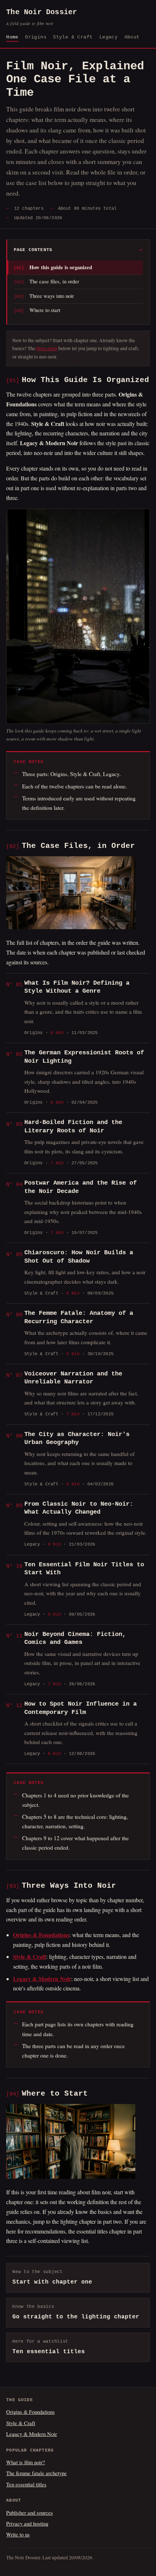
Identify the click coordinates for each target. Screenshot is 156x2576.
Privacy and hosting (27, 2523)
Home (12, 37)
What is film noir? (26, 2462)
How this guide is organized (61, 267)
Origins (36, 37)
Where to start (45, 310)
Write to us (18, 2534)
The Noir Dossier (42, 17)
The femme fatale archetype (36, 2473)
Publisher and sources (30, 2513)
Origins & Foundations (30, 2412)
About (132, 37)
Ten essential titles (26, 2484)
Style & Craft (73, 37)
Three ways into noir (52, 296)
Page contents (33, 250)
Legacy (108, 37)
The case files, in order (54, 281)
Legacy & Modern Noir (32, 2434)
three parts (47, 348)
